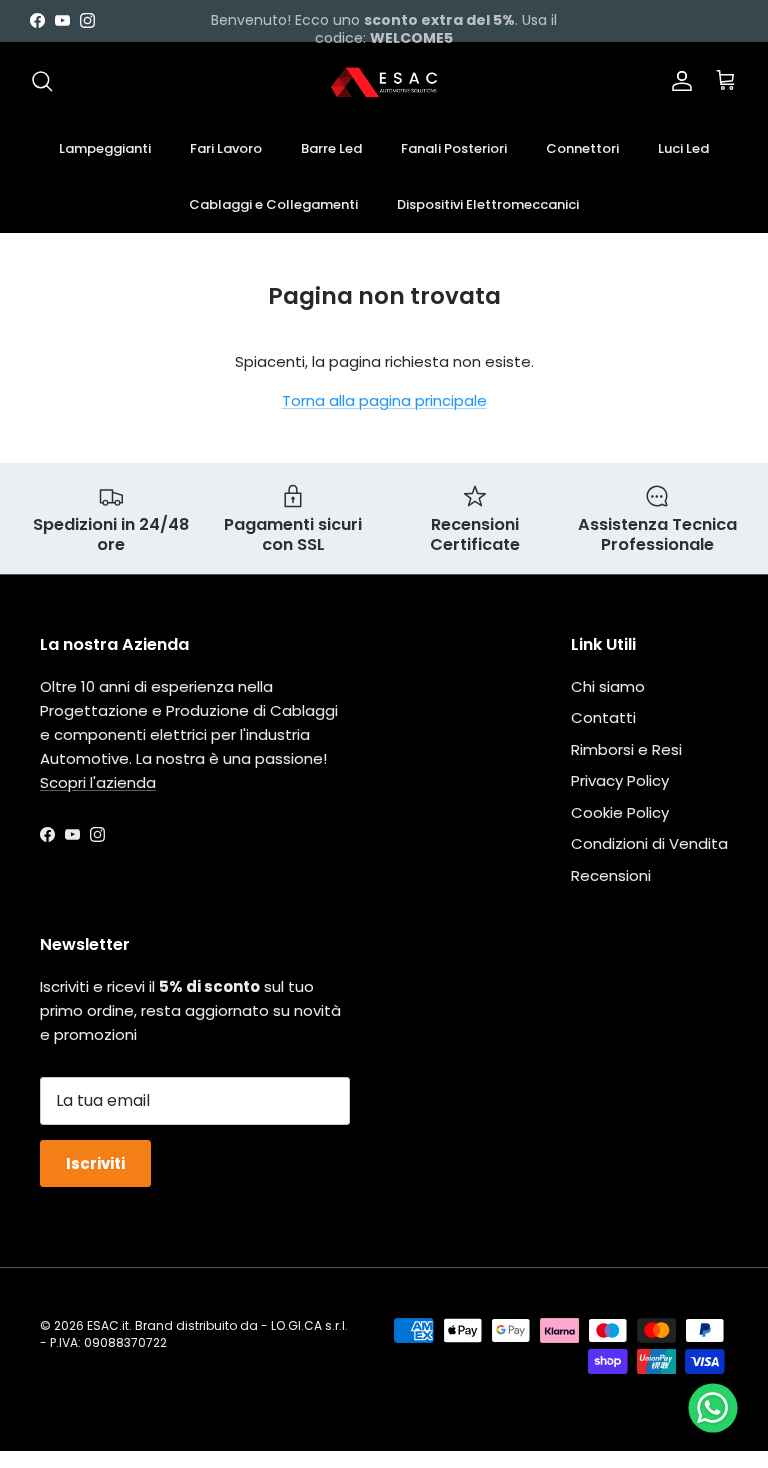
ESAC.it (108, 1325)
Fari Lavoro (226, 148)
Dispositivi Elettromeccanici (488, 204)
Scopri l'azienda (98, 782)
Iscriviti (95, 1163)
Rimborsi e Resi (626, 749)
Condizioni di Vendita (649, 843)
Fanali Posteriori (454, 148)
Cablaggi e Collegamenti (273, 204)
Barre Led (331, 148)
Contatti (603, 717)
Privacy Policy (620, 780)
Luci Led (683, 148)
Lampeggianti (105, 148)
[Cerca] (42, 81)
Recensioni (611, 875)
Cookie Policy (620, 812)
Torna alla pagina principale (384, 400)
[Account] (678, 81)
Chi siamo (608, 686)
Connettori (582, 148)
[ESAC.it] (384, 81)
